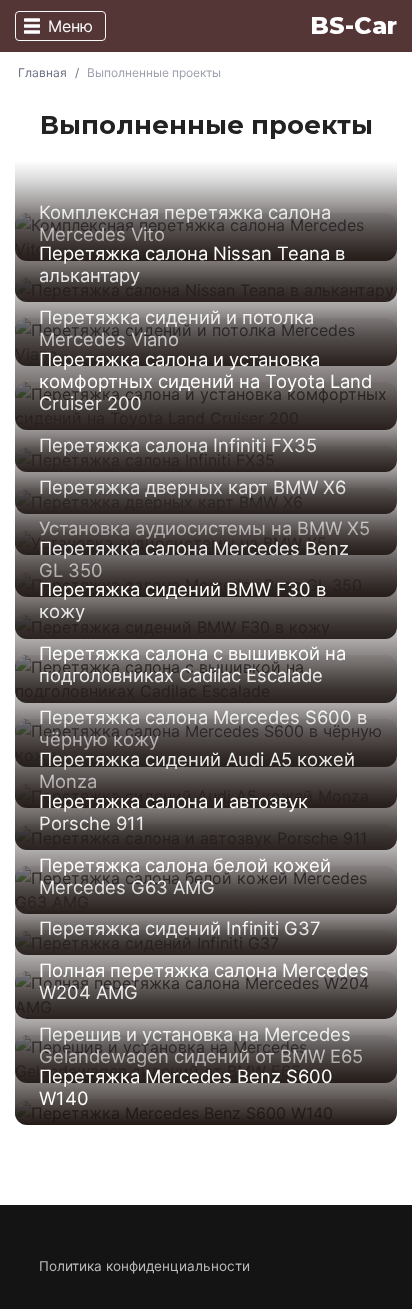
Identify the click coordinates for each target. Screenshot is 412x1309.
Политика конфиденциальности (144, 1266)
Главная (42, 72)
